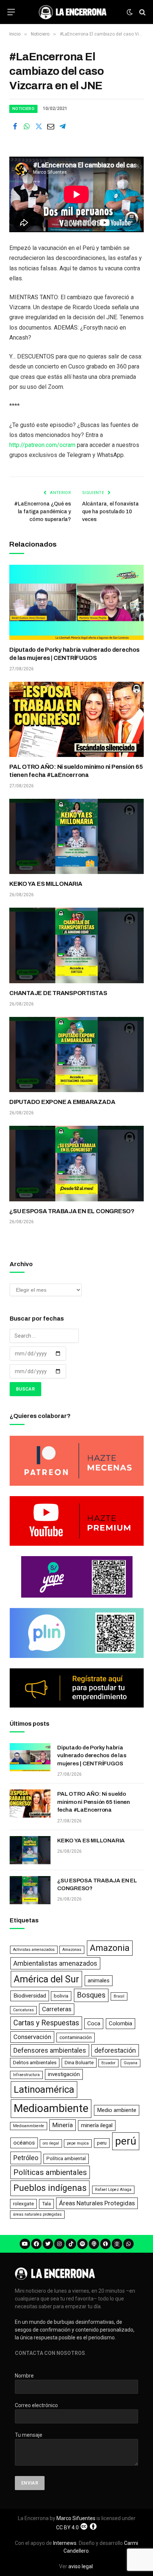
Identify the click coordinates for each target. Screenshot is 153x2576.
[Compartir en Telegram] (62, 126)
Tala (46, 2204)
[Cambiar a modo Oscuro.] (130, 12)
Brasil (119, 1996)
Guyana (131, 2063)
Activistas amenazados (34, 1950)
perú (126, 2141)
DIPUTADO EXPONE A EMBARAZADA (62, 1102)
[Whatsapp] (128, 2244)
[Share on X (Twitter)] (39, 126)
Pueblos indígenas (50, 2188)
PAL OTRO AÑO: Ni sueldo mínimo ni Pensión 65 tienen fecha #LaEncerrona (94, 1802)
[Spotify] (82, 2244)
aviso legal (81, 2566)
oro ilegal (51, 2143)
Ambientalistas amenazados (55, 1963)
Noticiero (23, 109)
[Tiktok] (71, 2244)
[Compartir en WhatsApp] (27, 126)
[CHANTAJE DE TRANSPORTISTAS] (76, 945)
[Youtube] (25, 2244)
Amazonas (72, 1950)
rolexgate (23, 2204)
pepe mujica (78, 2143)
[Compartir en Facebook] (15, 126)
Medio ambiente (117, 2110)
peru (102, 2143)
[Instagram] (59, 2244)
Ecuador (108, 2063)
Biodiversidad (30, 1996)
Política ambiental (66, 2158)
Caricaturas (23, 2010)
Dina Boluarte (79, 2063)
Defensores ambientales (50, 2050)
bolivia (61, 1996)
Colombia (121, 2023)
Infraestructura (26, 2075)
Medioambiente (51, 2108)
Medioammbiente (29, 2126)
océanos (24, 2143)
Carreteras (57, 2009)
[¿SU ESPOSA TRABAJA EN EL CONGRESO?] (76, 1164)
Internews (65, 2543)
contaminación (76, 2037)
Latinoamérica (44, 2089)
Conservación (32, 2037)
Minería (63, 2125)
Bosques (91, 1995)
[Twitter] (48, 2244)
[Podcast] (94, 2244)
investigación (64, 2074)
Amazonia (110, 1948)
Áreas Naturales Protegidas (97, 2203)
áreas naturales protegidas (37, 2214)
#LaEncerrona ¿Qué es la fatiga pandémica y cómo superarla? (43, 512)
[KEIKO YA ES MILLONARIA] (76, 837)
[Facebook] (36, 2244)
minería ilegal (97, 2125)
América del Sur (46, 1979)
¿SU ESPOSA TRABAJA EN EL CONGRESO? (72, 1211)
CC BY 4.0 (67, 2527)
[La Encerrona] (73, 12)
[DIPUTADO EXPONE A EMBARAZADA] (76, 1055)
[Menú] (11, 12)
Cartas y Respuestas (46, 2023)
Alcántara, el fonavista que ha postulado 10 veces (110, 512)
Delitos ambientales (35, 2063)
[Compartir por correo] (51, 126)
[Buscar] (142, 12)
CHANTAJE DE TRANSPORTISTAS (58, 993)
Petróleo (26, 2158)
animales (99, 1981)
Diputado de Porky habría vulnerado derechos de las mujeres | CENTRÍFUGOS (92, 1756)
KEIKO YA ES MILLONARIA (46, 884)
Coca (94, 2023)
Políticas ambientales (50, 2172)
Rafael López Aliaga (113, 2190)
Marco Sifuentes (76, 2518)
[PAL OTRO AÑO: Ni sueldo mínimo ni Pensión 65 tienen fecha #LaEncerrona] (76, 720)
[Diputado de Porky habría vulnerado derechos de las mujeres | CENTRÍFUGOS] (76, 603)
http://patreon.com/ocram (42, 445)
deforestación (115, 2050)
